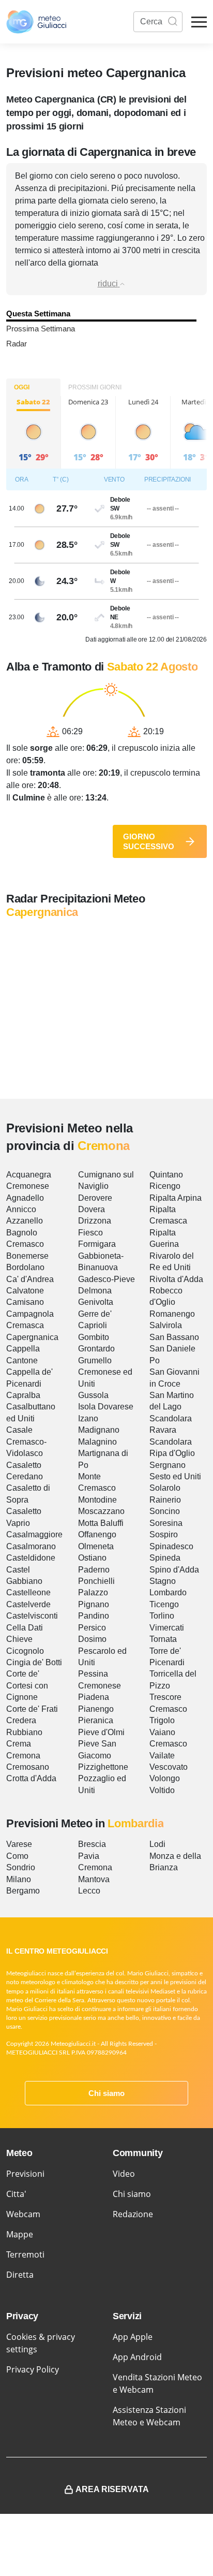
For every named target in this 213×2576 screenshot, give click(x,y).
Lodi (157, 1844)
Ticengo (164, 1604)
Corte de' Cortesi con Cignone (27, 1685)
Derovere (95, 1198)
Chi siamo (106, 2093)
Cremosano (28, 1767)
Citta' (16, 2194)
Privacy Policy (33, 2369)
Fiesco (90, 1233)
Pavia (89, 1856)
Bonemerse (27, 1256)
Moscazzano (101, 1511)
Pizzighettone (103, 1767)
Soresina (166, 1523)
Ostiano (92, 1558)
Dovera (92, 1209)
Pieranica (96, 1720)
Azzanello (25, 1221)
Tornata (163, 1639)
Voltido (162, 1790)
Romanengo (172, 1314)
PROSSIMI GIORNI (95, 387)
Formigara (97, 1244)
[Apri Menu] (199, 22)
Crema (19, 1744)
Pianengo (96, 1709)
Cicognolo (25, 1651)
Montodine (97, 1500)
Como (17, 1856)
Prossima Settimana (41, 329)
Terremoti (25, 2254)
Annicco (21, 1209)
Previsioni (25, 2174)
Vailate (162, 1756)
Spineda (165, 1558)
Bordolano (25, 1267)
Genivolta (96, 1302)
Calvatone (25, 1291)
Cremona (23, 1756)
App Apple (133, 2337)
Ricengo (165, 1186)
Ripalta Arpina (176, 1198)
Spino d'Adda (174, 1570)
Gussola (93, 1395)
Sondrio (21, 1867)
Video (124, 2174)
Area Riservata (112, 2489)
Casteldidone (31, 1558)
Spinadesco (171, 1546)
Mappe (20, 2234)
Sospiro (164, 1534)
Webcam (23, 2214)
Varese (19, 1844)
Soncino (165, 1511)
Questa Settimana (38, 314)
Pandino (94, 1616)
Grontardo (96, 1349)
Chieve (19, 1639)
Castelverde (28, 1604)
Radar (17, 344)
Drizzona (95, 1221)
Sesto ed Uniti (175, 1476)
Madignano (99, 1430)
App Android (137, 2357)
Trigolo (162, 1720)
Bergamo (23, 1891)
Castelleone (28, 1592)
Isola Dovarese (106, 1407)
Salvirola (166, 1325)
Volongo (165, 1778)
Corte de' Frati (32, 1709)
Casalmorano (31, 1546)
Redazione (133, 2214)
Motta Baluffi (101, 1523)
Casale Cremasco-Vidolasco (26, 1442)
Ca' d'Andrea (30, 1279)
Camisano (25, 1302)
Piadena (94, 1697)
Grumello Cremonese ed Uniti (105, 1372)
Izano (88, 1418)
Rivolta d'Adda (176, 1279)
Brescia (92, 1844)
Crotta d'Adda (31, 1778)
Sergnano (168, 1465)
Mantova (94, 1879)
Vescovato (169, 1767)
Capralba (23, 1395)
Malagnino (97, 1442)
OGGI (22, 387)
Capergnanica (32, 1337)
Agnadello (25, 1198)
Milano (19, 1879)
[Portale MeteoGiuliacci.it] (36, 22)
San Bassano (174, 1337)
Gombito (94, 1337)
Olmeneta (96, 1546)
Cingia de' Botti (34, 1662)
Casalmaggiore (34, 1534)
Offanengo (97, 1534)
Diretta (20, 2275)
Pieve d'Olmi (101, 1732)
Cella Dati (25, 1628)
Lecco (89, 1891)
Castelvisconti (32, 1616)
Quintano (166, 1175)
